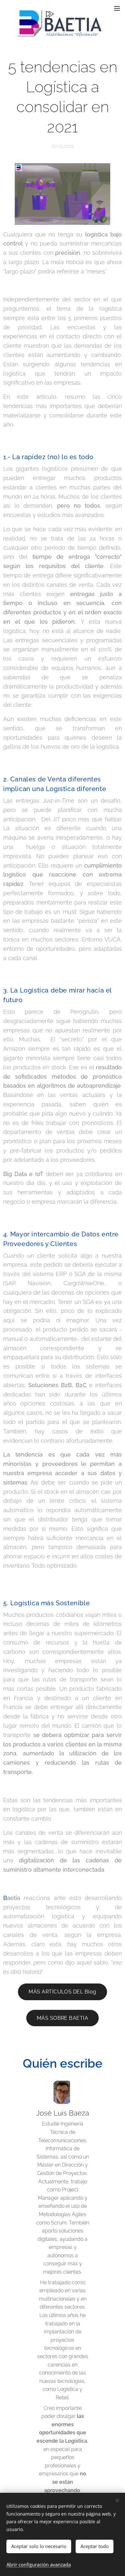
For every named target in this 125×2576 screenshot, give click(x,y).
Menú (117, 8)
